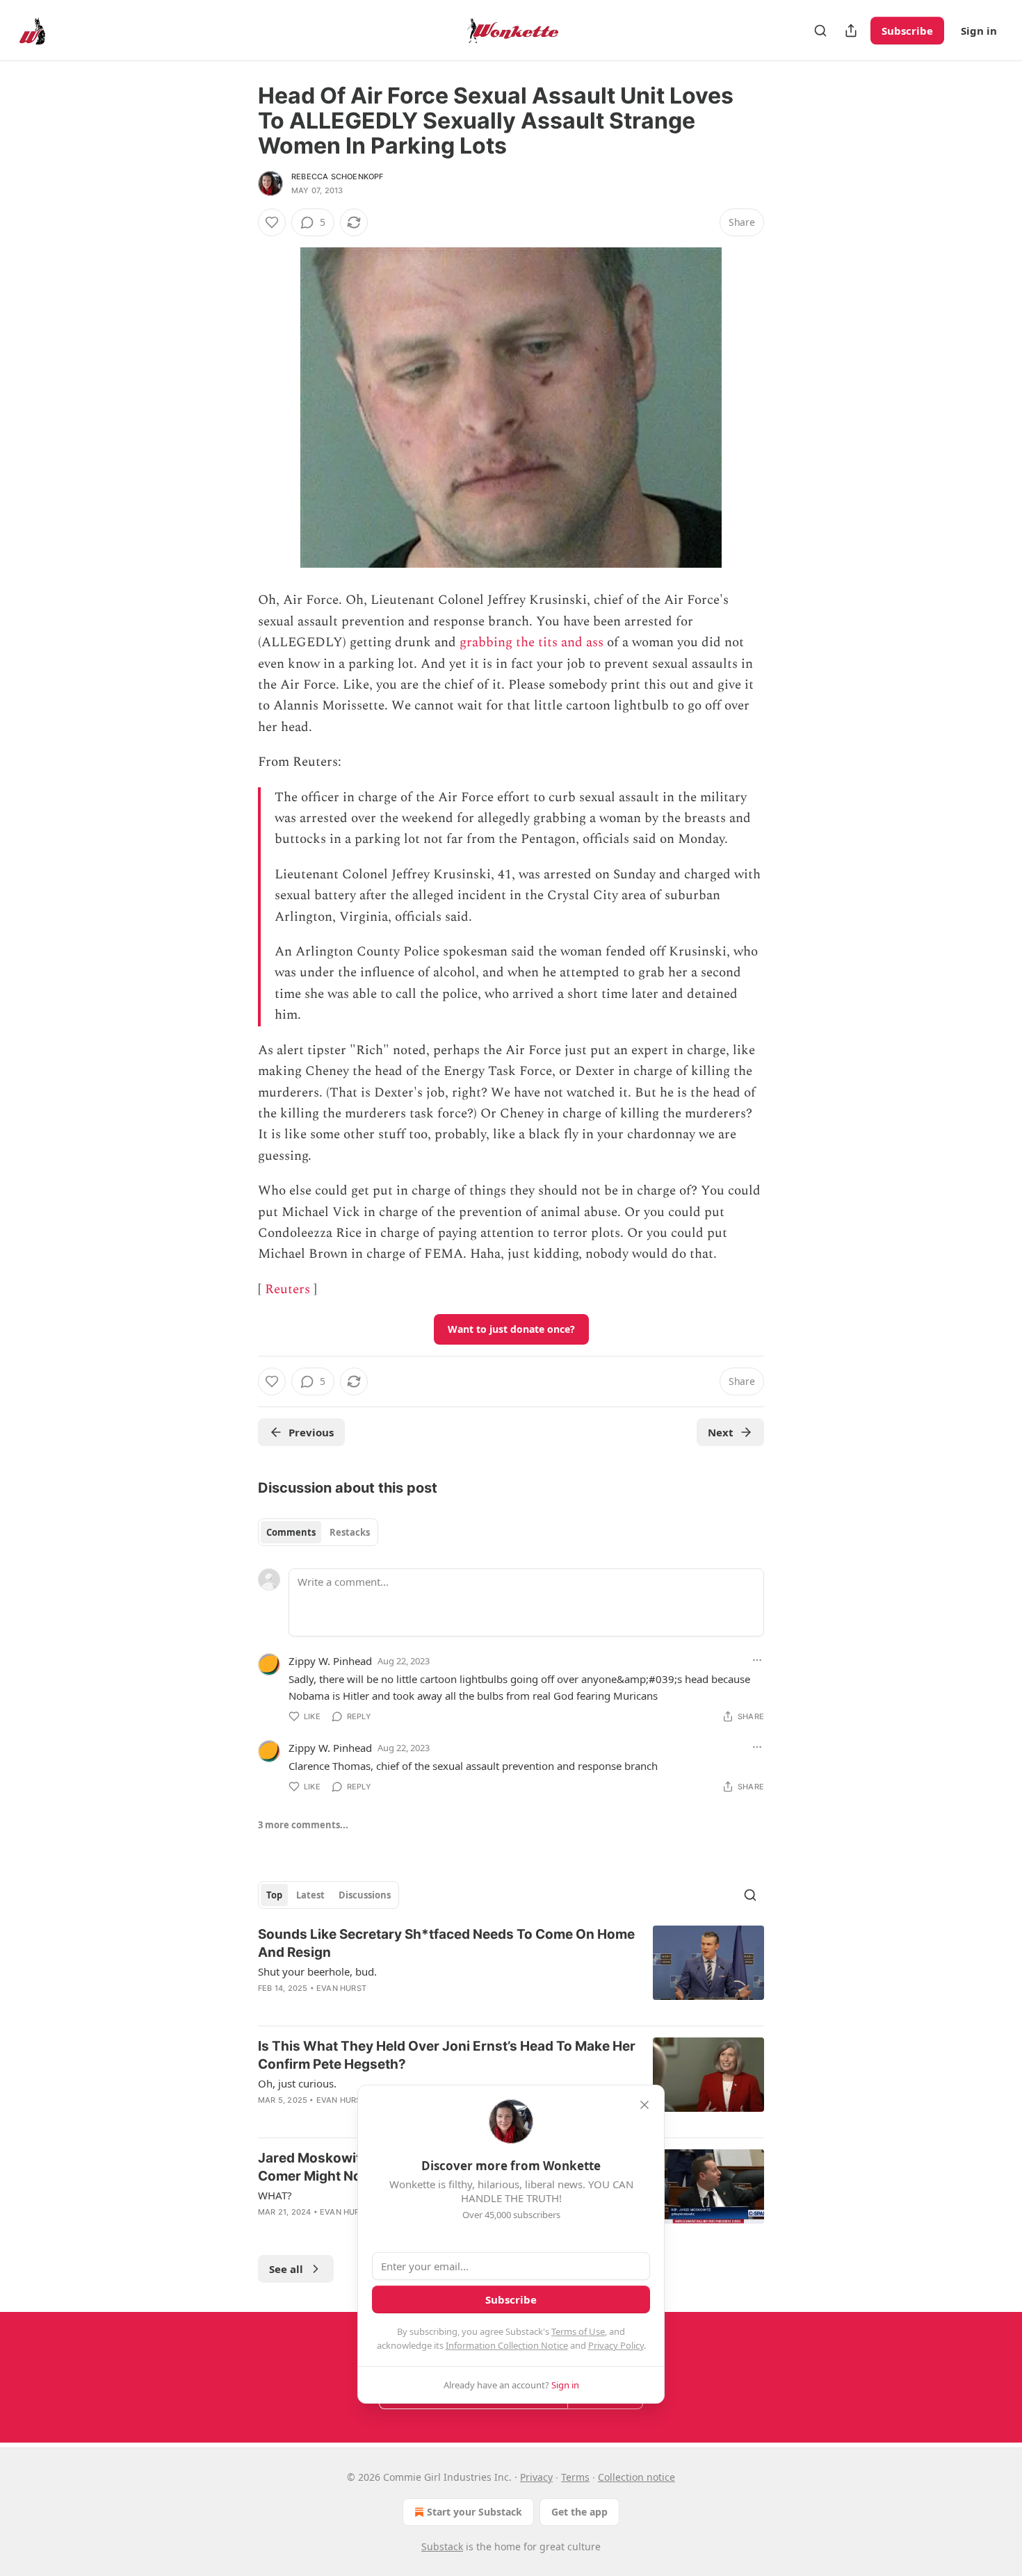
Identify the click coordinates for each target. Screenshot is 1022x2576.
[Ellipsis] (757, 1660)
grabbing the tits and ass (532, 642)
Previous (311, 1432)
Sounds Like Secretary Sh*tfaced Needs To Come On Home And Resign (446, 1943)
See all (286, 2269)
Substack (442, 2546)
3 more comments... (303, 1825)
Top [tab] (274, 1895)
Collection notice (636, 2477)
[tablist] (318, 1532)
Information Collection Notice (507, 2345)
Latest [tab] (310, 1895)
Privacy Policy (616, 2345)
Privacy (536, 2477)
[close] (644, 2105)
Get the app (579, 2512)
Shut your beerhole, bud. (317, 1971)
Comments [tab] (291, 1532)
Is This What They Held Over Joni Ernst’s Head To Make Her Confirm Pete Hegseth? (447, 2055)
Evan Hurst (341, 1988)
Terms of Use (578, 2331)
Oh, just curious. (297, 2083)
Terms (575, 2477)
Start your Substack (474, 2512)
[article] (511, 1970)
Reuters (287, 1289)
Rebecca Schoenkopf (338, 177)
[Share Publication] (851, 31)
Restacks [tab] (350, 1532)
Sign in (979, 31)
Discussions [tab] (365, 1895)
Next (721, 1432)
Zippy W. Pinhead (330, 1661)
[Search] (820, 31)
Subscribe (907, 31)
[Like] (272, 222)
